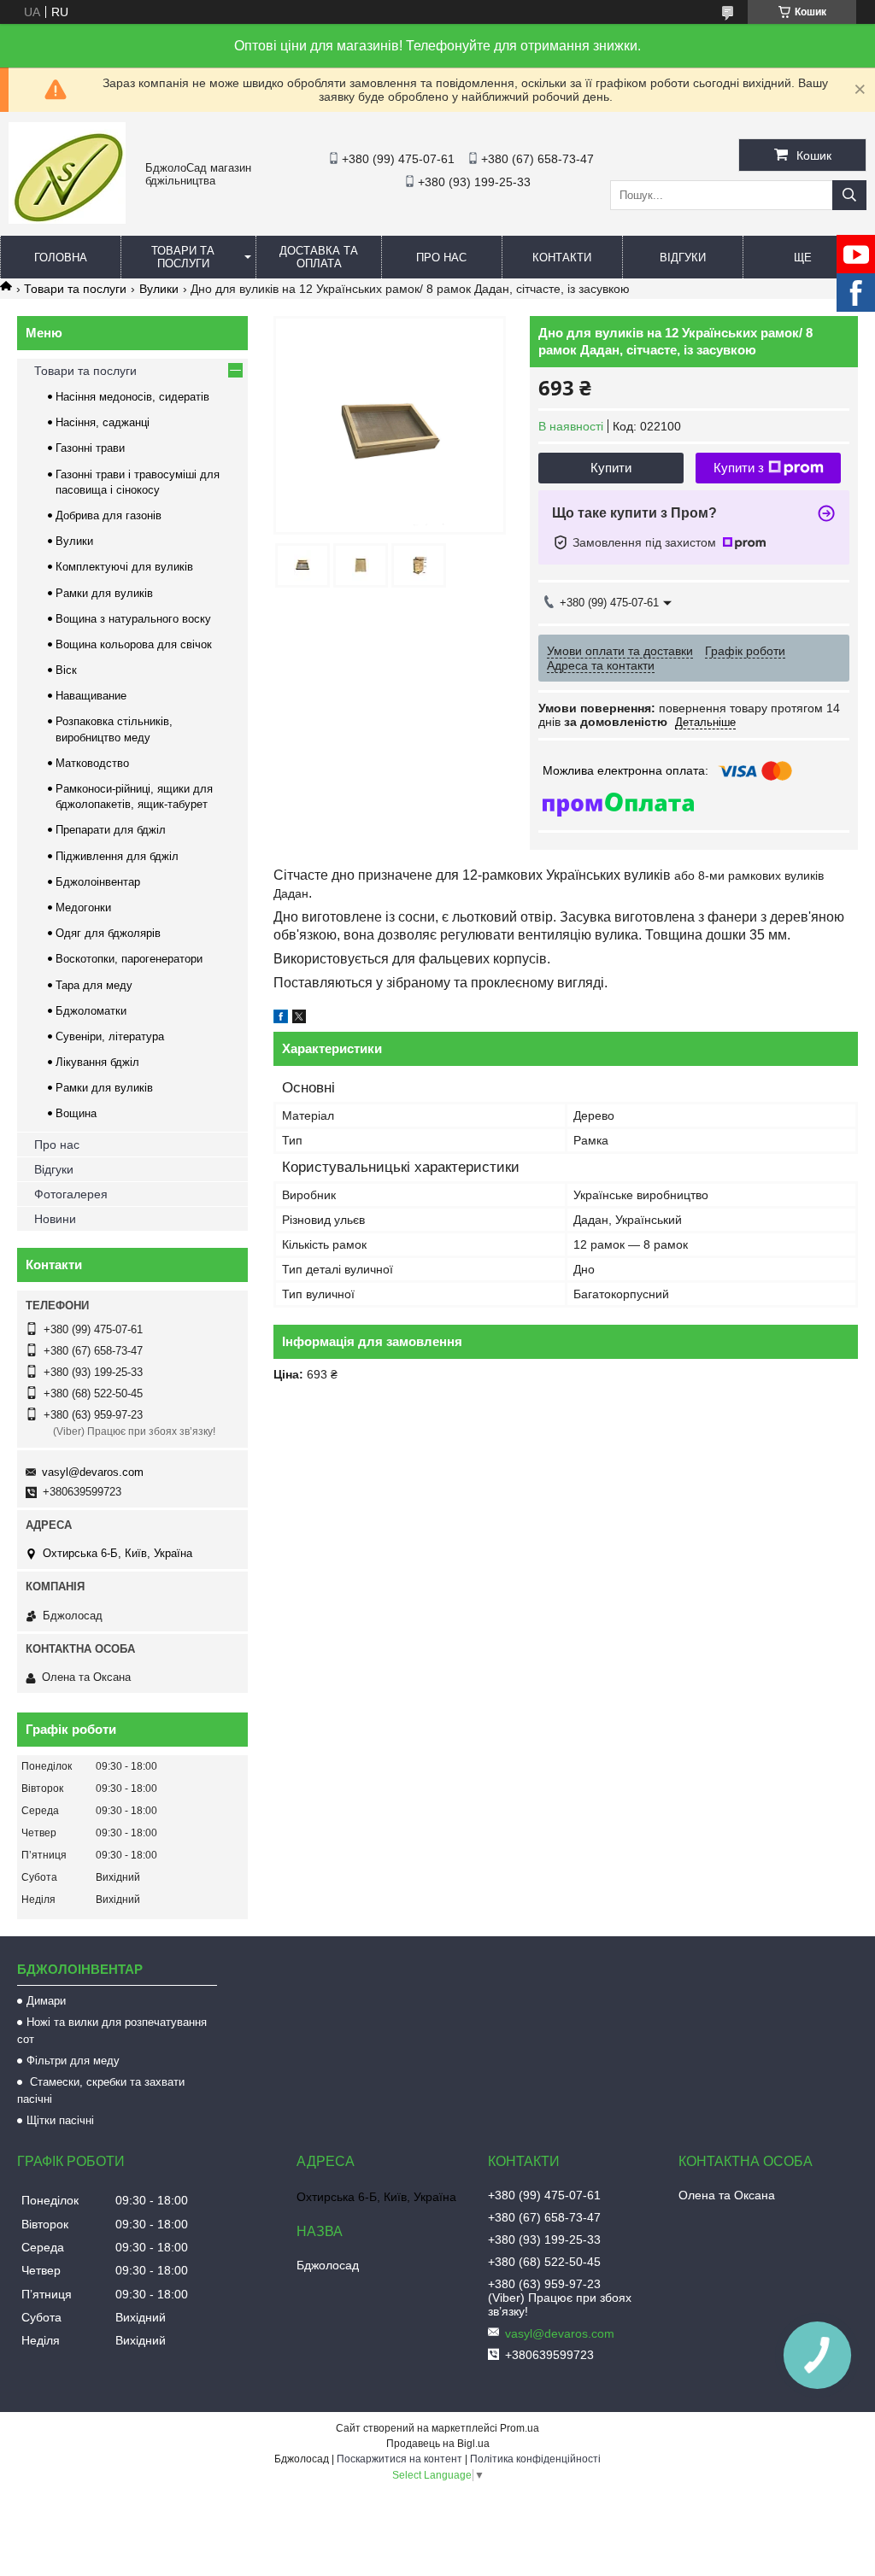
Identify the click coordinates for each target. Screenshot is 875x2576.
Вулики (159, 289)
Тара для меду (94, 985)
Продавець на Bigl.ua (438, 2444)
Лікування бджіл (97, 1062)
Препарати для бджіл (111, 830)
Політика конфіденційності (535, 2459)
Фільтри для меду (73, 2061)
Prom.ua (520, 2428)
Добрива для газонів (109, 515)
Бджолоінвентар (98, 882)
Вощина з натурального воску (133, 619)
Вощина (76, 1113)
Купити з (739, 468)
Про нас (441, 258)
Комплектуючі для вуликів (124, 567)
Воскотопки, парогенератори (129, 959)
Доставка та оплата (319, 257)
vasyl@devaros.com (93, 1472)
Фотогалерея (71, 1194)
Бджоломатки (91, 1011)
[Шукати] (849, 195)
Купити (611, 468)
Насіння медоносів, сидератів (132, 397)
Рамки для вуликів (104, 593)
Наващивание (91, 696)
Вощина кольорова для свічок (134, 644)
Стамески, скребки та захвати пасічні (101, 2090)
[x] (299, 1019)
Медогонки (83, 907)
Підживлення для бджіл (117, 856)
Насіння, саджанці (103, 422)
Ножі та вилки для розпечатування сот (112, 2031)
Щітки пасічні (60, 2120)
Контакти (562, 258)
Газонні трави (90, 448)
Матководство (92, 763)
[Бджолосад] (67, 220)
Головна (61, 258)
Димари (46, 2001)
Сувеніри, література (110, 1036)
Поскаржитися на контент (399, 2459)
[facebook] (281, 1019)
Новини (55, 1219)
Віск (66, 670)
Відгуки (683, 258)
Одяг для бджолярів (108, 933)
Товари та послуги (183, 257)
